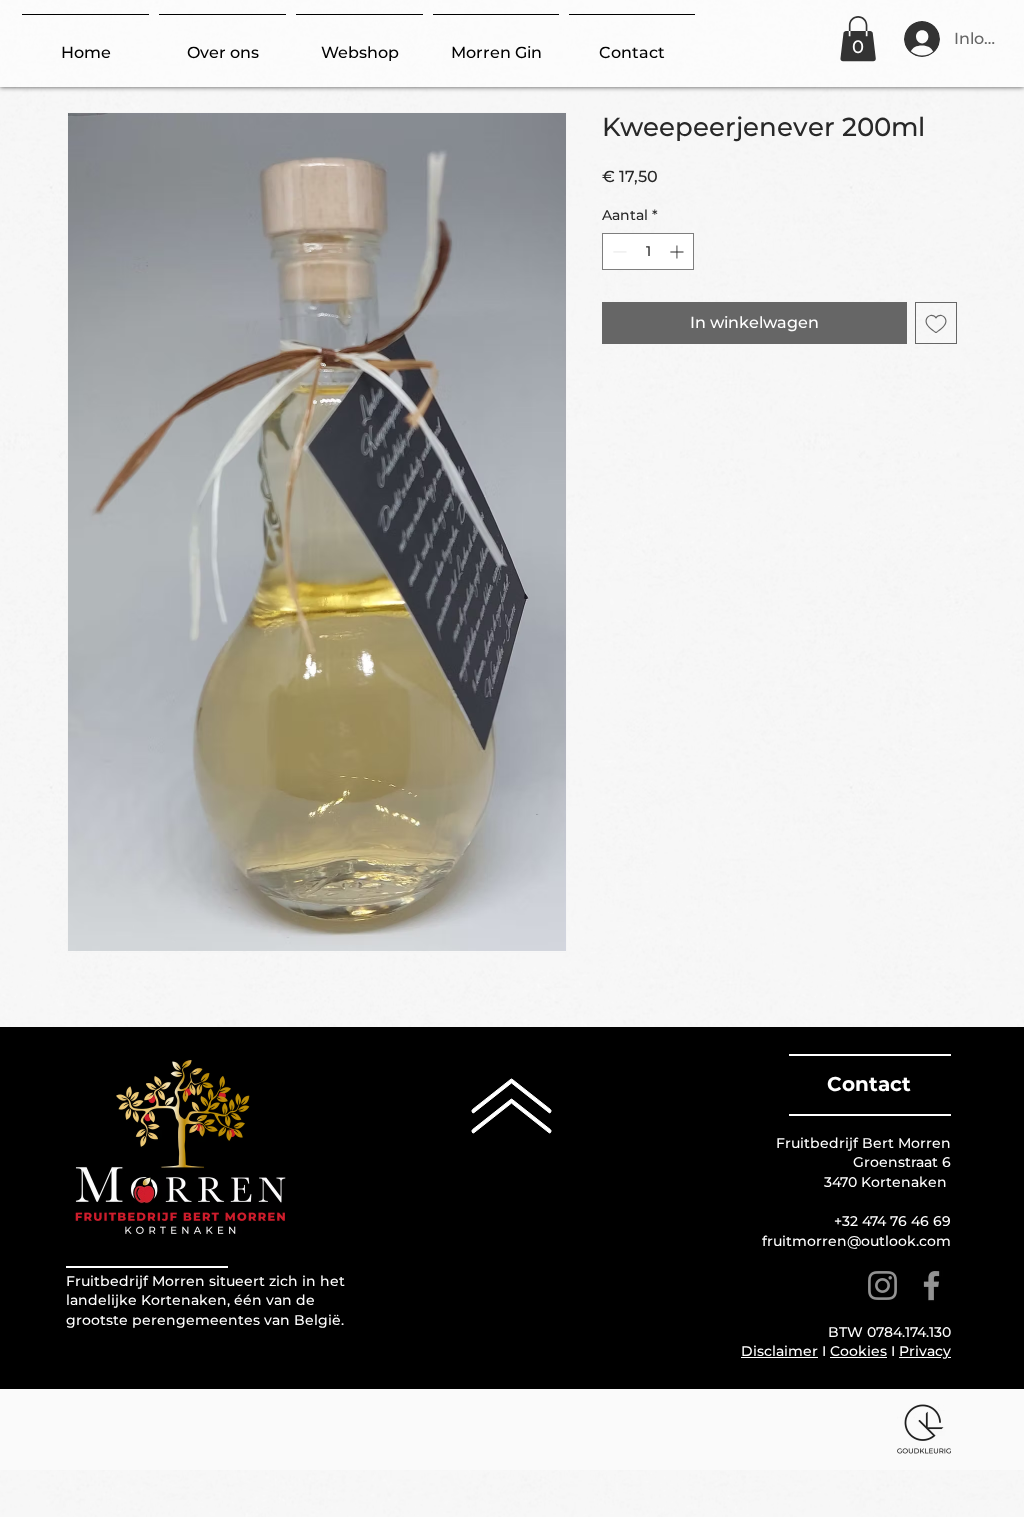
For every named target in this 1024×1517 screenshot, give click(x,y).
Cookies (858, 1351)
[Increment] (678, 251)
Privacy (925, 1351)
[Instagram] (882, 1285)
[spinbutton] (648, 251)
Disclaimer (779, 1351)
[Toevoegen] (936, 323)
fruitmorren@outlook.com (856, 1241)
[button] (858, 38)
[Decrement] (617, 251)
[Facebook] (931, 1285)
